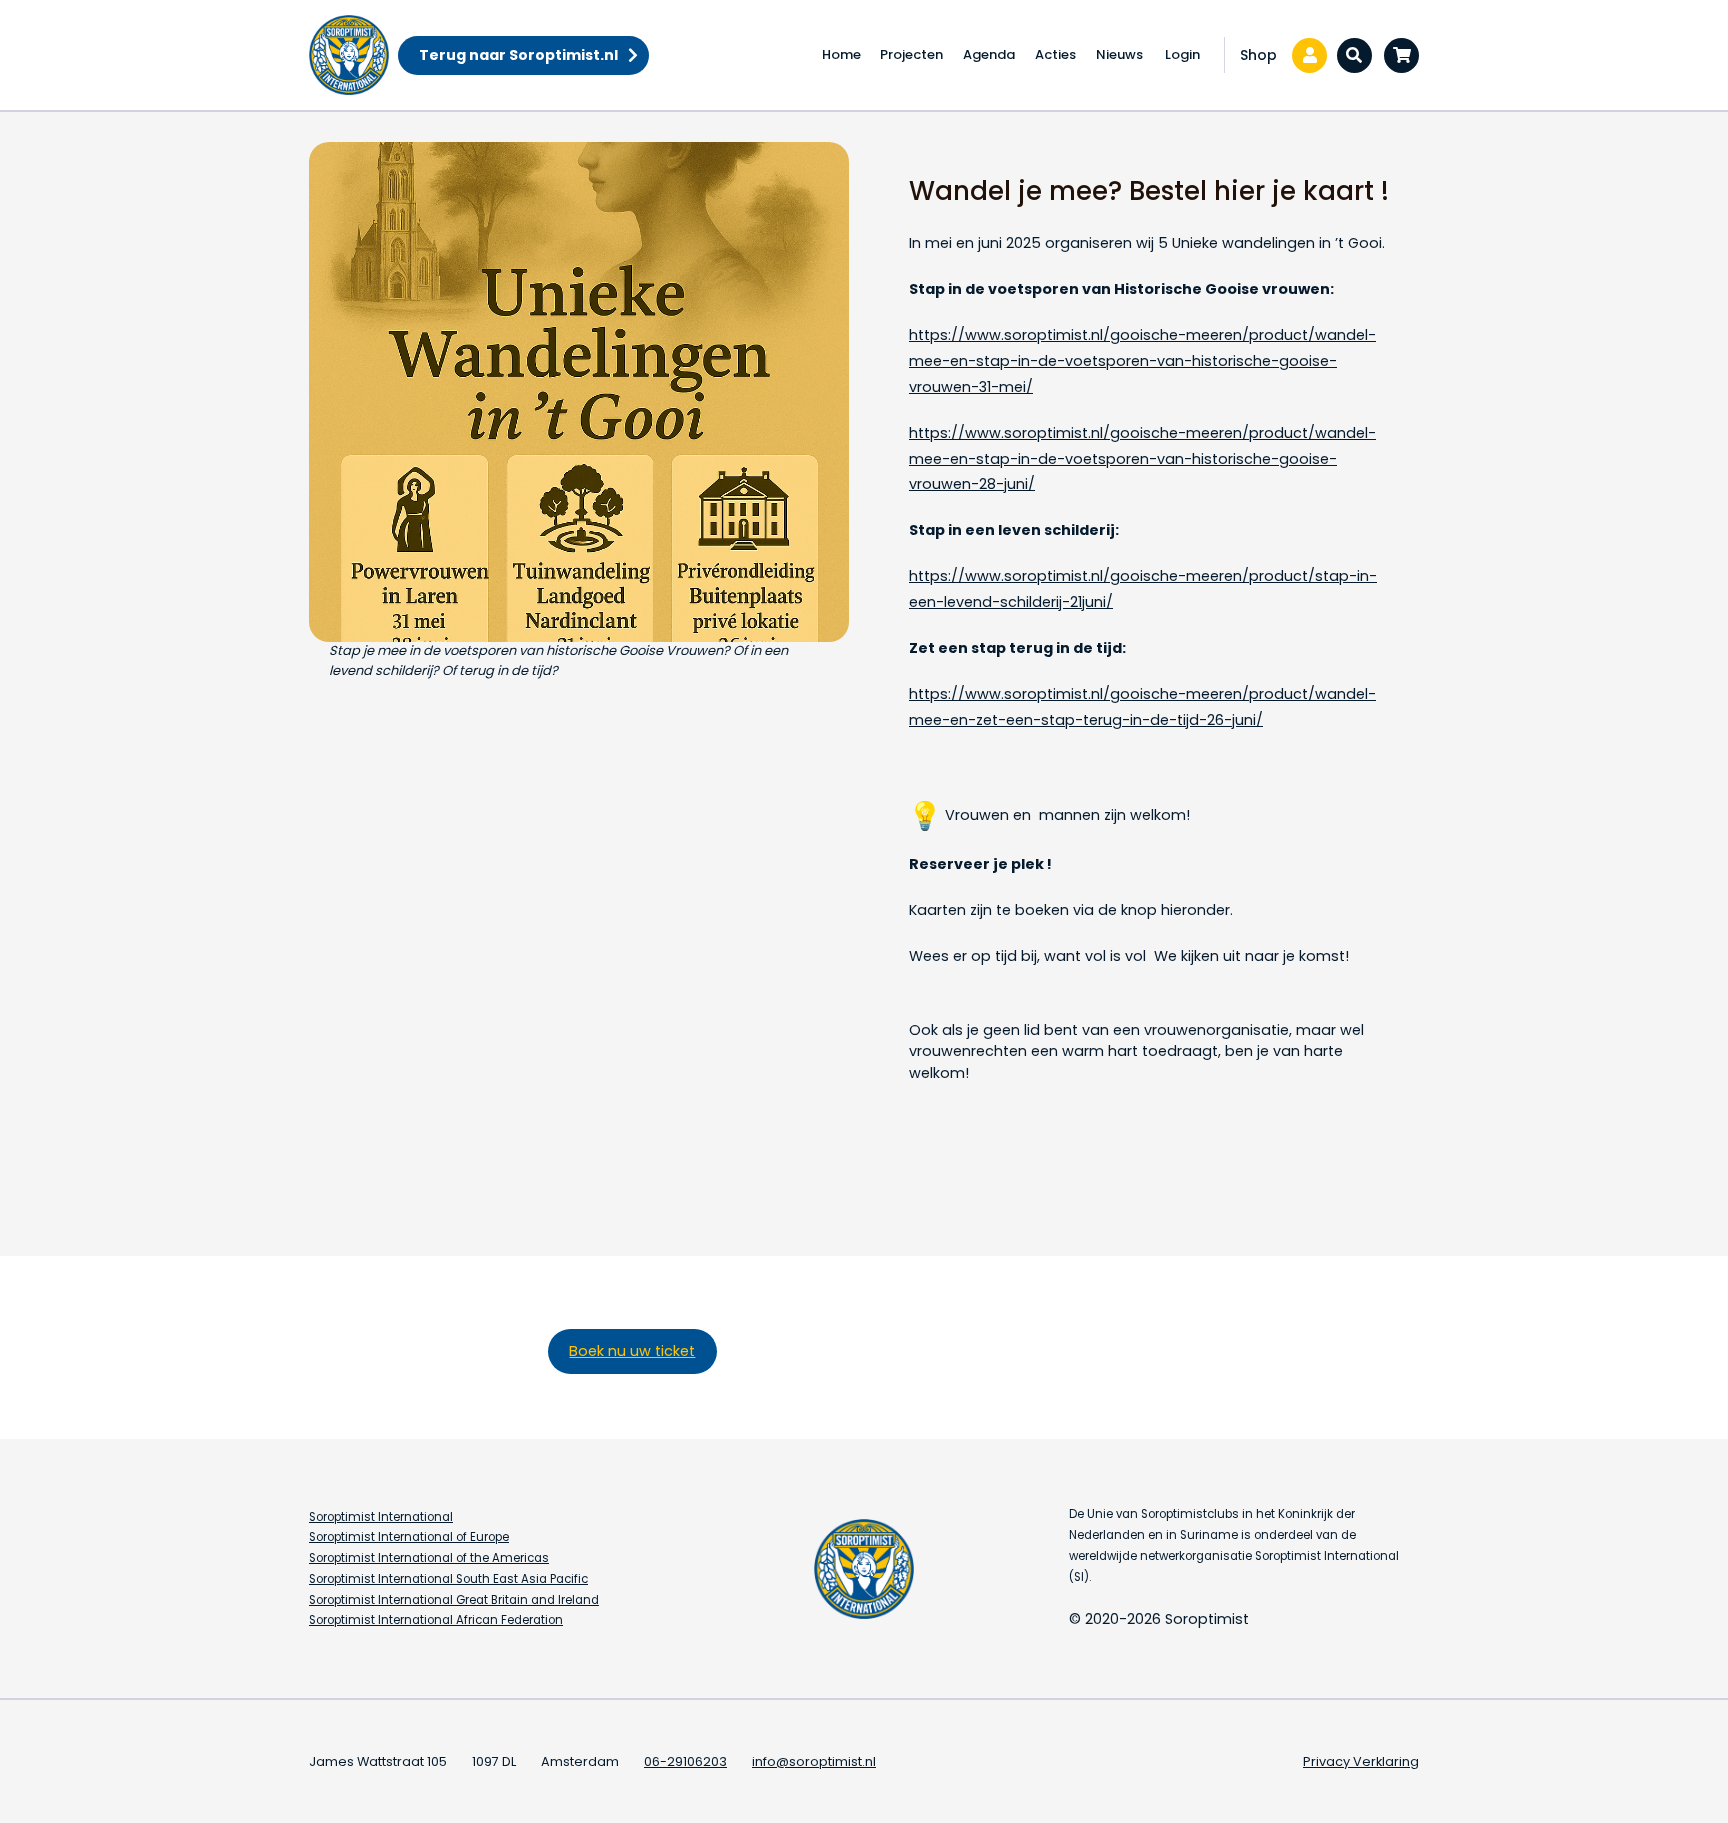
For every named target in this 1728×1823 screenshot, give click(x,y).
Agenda (989, 54)
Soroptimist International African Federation (436, 1620)
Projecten (911, 54)
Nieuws (1119, 54)
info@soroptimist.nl (814, 1761)
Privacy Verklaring (1361, 1761)
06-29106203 (685, 1761)
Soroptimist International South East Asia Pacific (448, 1579)
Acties (1055, 54)
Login (1182, 54)
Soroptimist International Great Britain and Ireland (454, 1600)
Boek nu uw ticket (632, 1351)
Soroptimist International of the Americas (429, 1558)
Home (841, 54)
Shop (1258, 55)
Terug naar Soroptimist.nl (518, 55)
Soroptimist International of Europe (409, 1537)
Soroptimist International (381, 1517)
